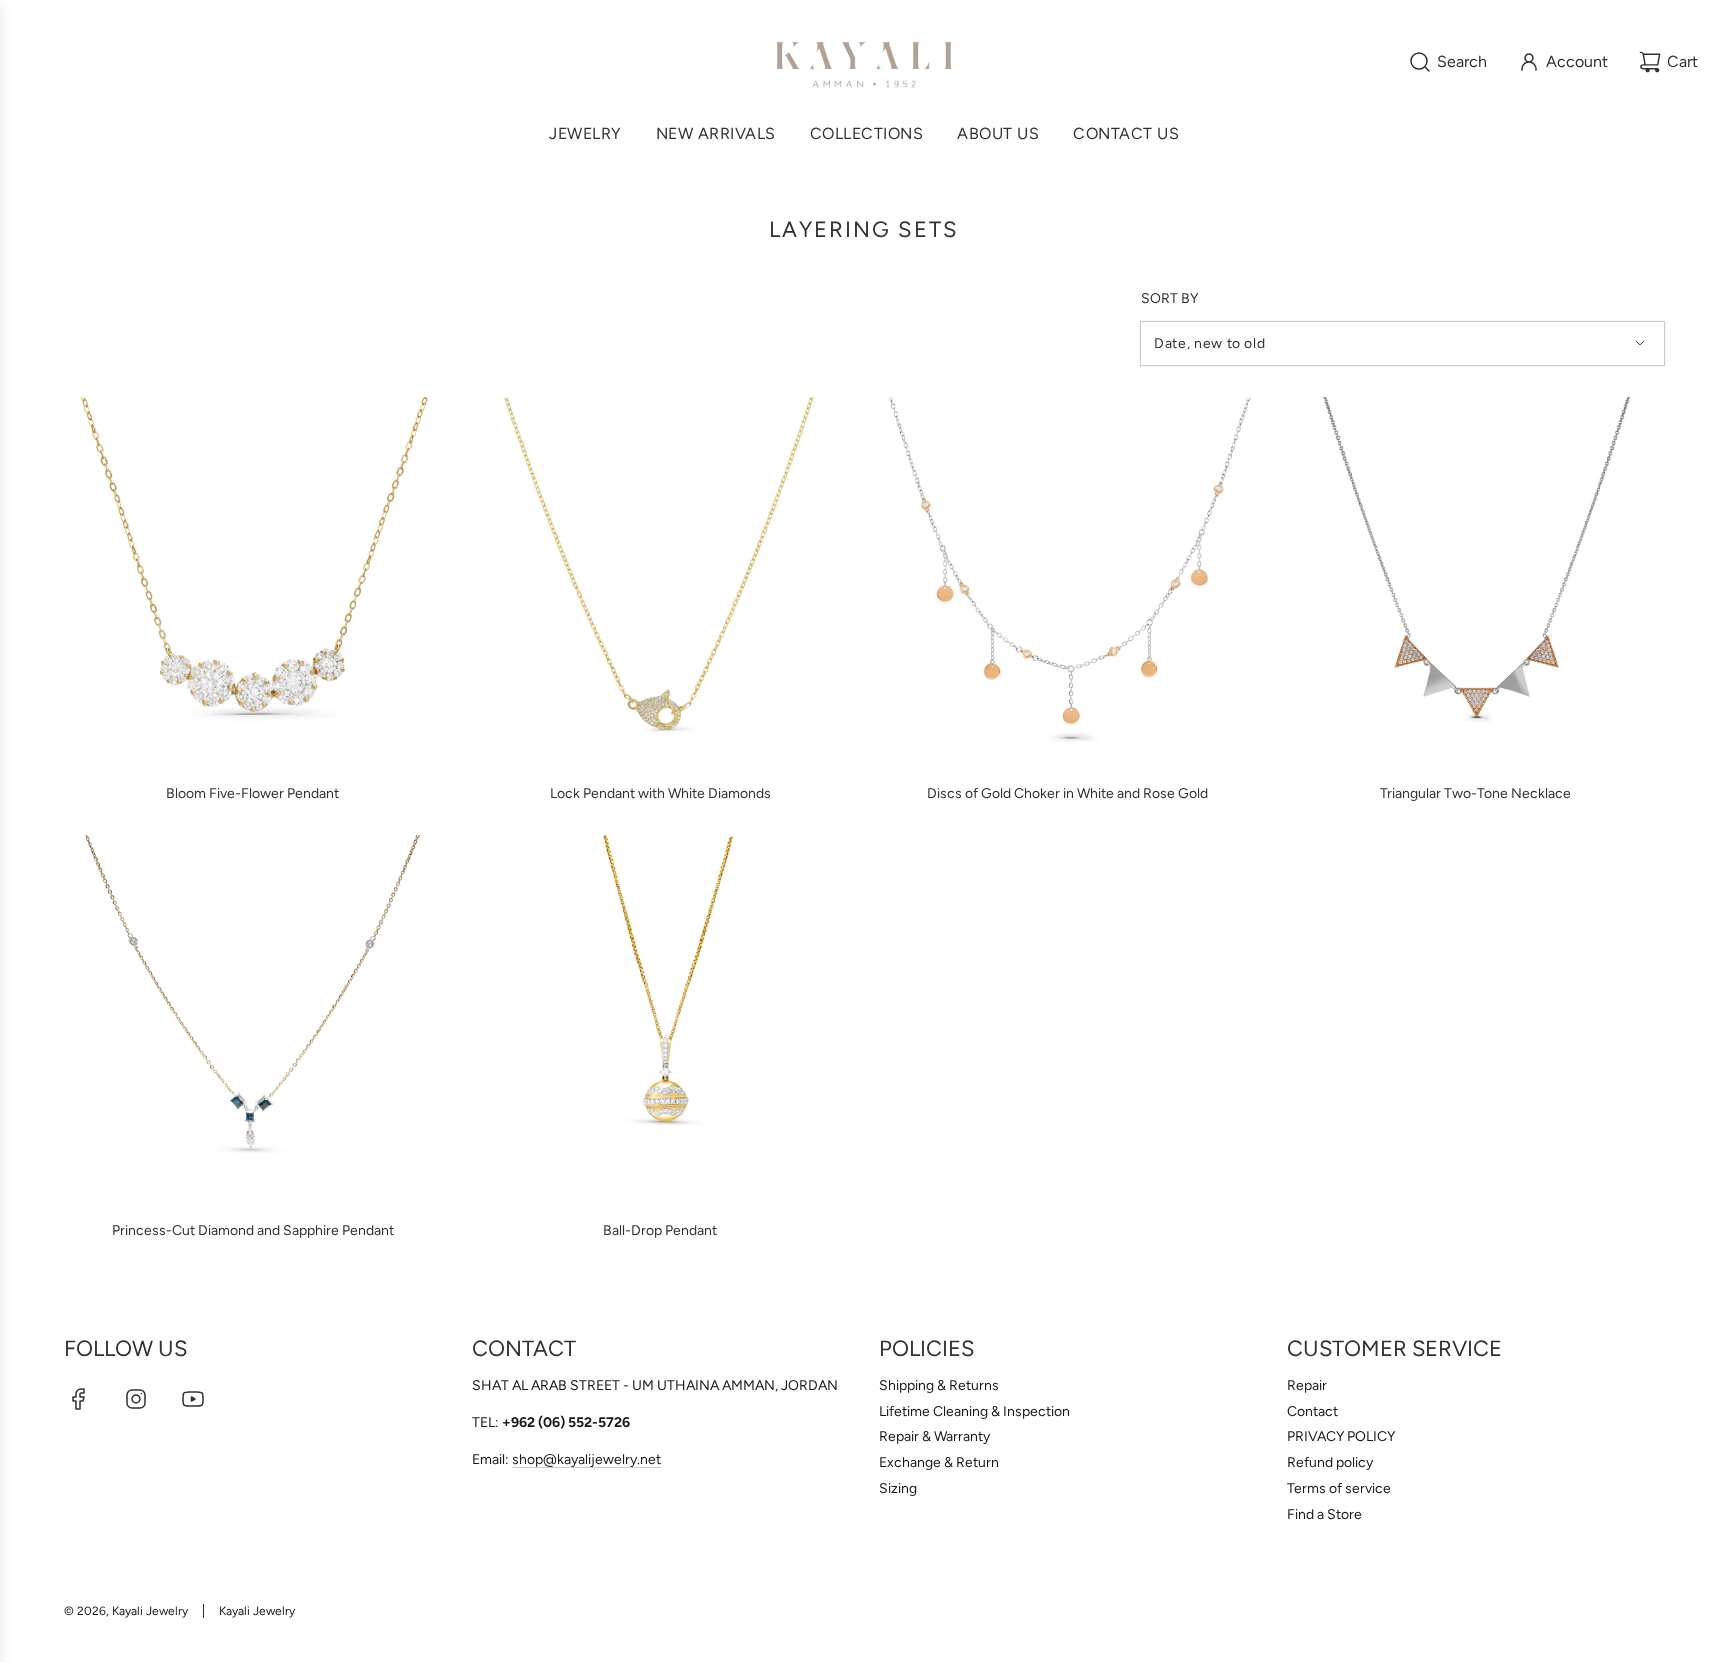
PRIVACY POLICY (1341, 1436)
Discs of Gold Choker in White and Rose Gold (1067, 793)
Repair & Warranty (934, 1436)
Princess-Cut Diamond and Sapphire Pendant (253, 1230)
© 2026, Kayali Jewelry (126, 1611)
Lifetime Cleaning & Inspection (974, 1411)
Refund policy (1330, 1462)
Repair (1307, 1385)
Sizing (898, 1488)
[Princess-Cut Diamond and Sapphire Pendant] (253, 1024)
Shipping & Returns (939, 1385)
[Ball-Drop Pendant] (661, 1024)
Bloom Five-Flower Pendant (252, 793)
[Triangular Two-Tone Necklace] (1476, 586)
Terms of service (1339, 1488)
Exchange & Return (939, 1462)
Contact (1312, 1411)
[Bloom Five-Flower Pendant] (253, 586)
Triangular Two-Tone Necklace (1475, 793)
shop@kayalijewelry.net (586, 1459)
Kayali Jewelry (257, 1611)
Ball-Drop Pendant (660, 1230)
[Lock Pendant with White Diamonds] (661, 586)
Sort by (1169, 299)
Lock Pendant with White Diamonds (660, 793)
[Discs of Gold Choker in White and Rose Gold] (1068, 586)
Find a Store (1324, 1514)
